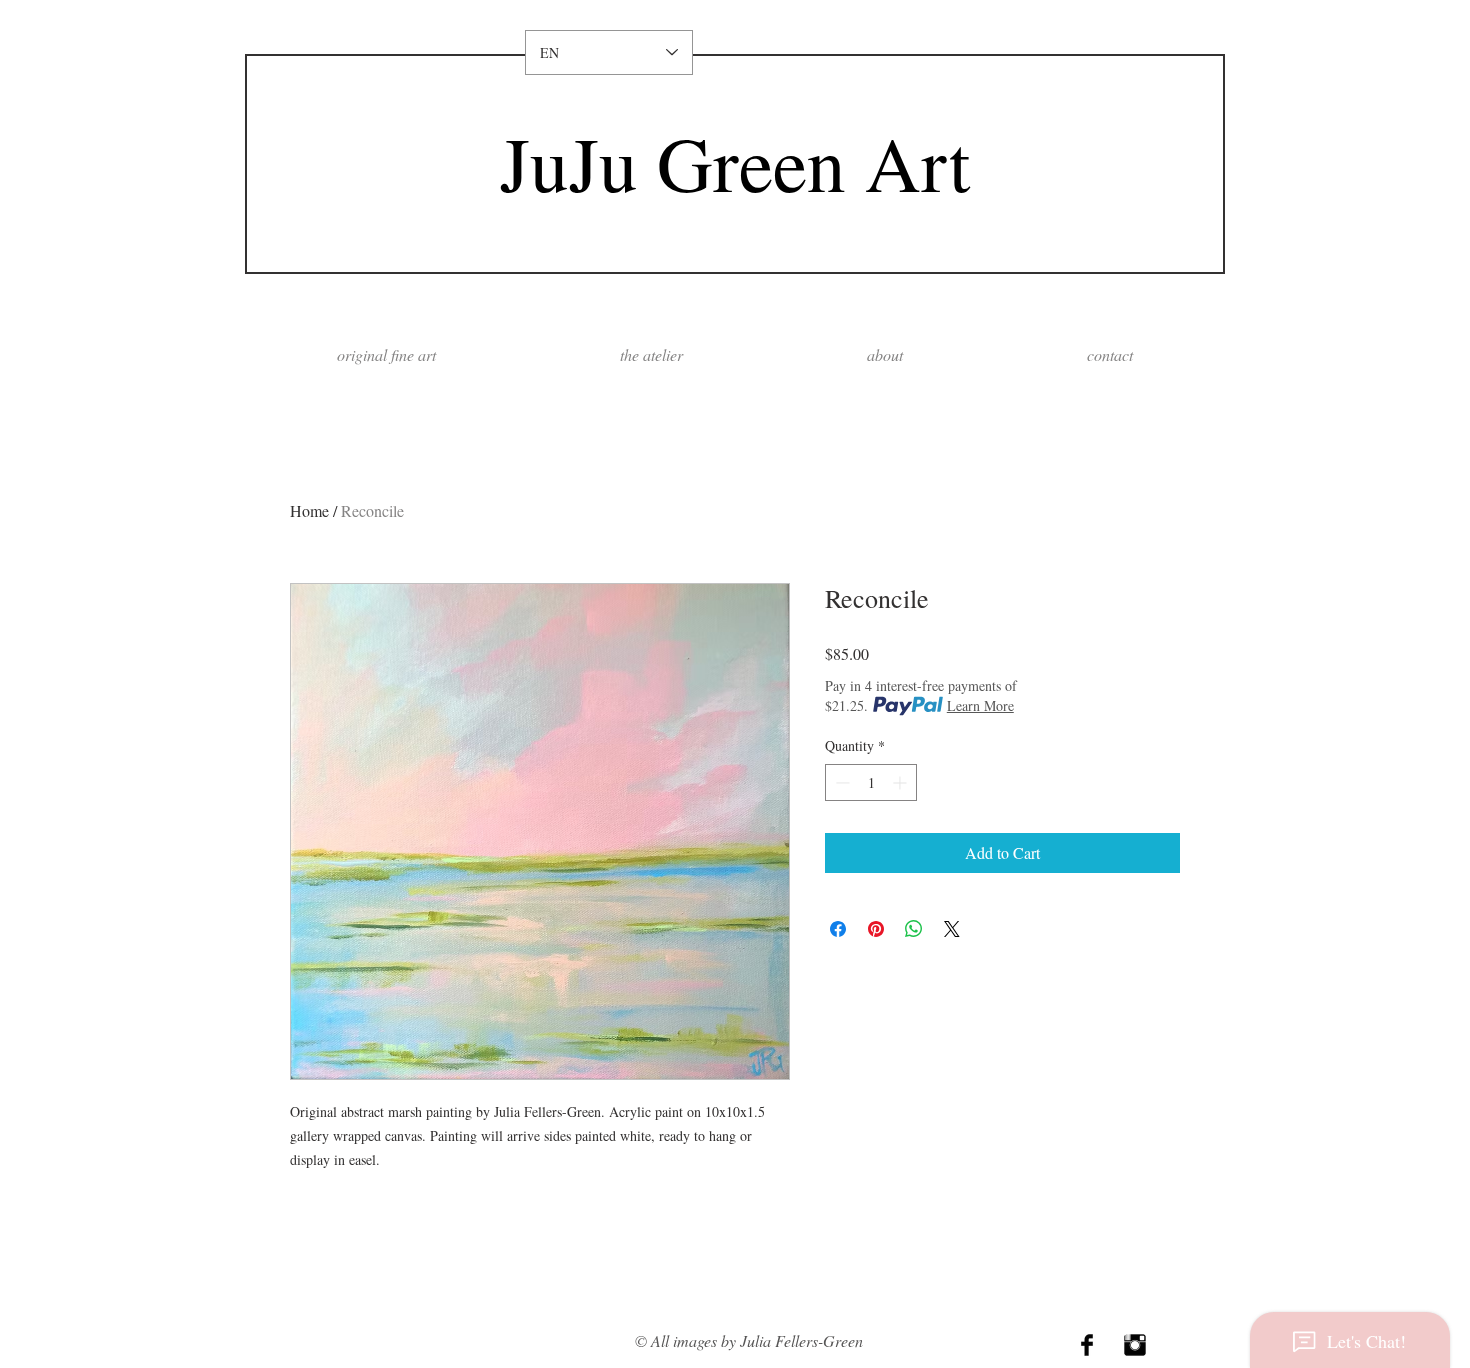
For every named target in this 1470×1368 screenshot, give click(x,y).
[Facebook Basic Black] (1087, 1345)
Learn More (980, 705)
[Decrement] (840, 782)
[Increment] (901, 782)
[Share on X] (952, 929)
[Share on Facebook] (838, 929)
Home (309, 510)
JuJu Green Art (735, 162)
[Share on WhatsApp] (914, 929)
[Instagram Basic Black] (1135, 1345)
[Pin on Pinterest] (876, 929)
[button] (885, 354)
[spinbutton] (871, 782)
